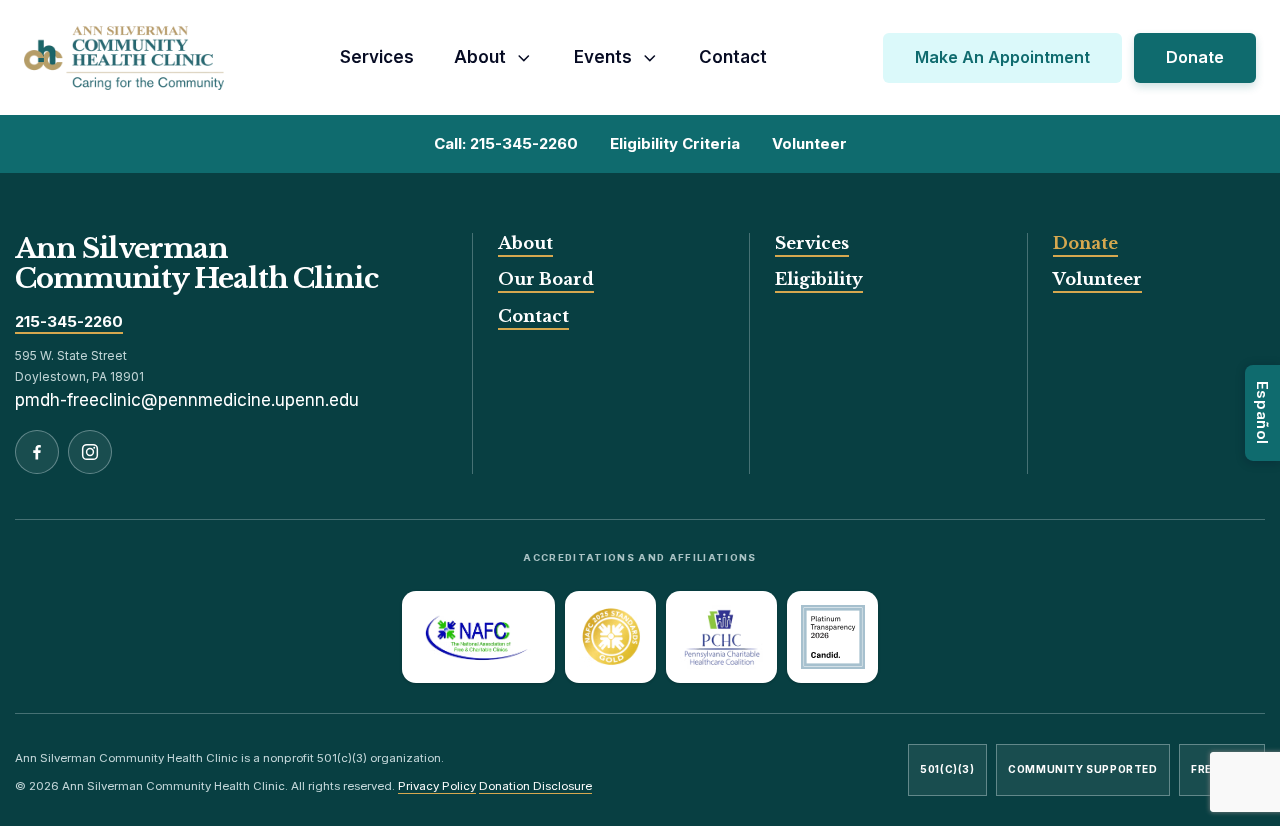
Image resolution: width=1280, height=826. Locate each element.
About (480, 57)
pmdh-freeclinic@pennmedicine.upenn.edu (187, 400)
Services (377, 57)
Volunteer (1097, 279)
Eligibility (819, 279)
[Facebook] (37, 452)
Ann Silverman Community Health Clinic (196, 264)
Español (1262, 413)
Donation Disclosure (535, 786)
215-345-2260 (69, 322)
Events (603, 57)
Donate (1195, 57)
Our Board (546, 279)
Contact (733, 57)
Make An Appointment (1002, 57)
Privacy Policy (437, 786)
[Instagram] (90, 452)
